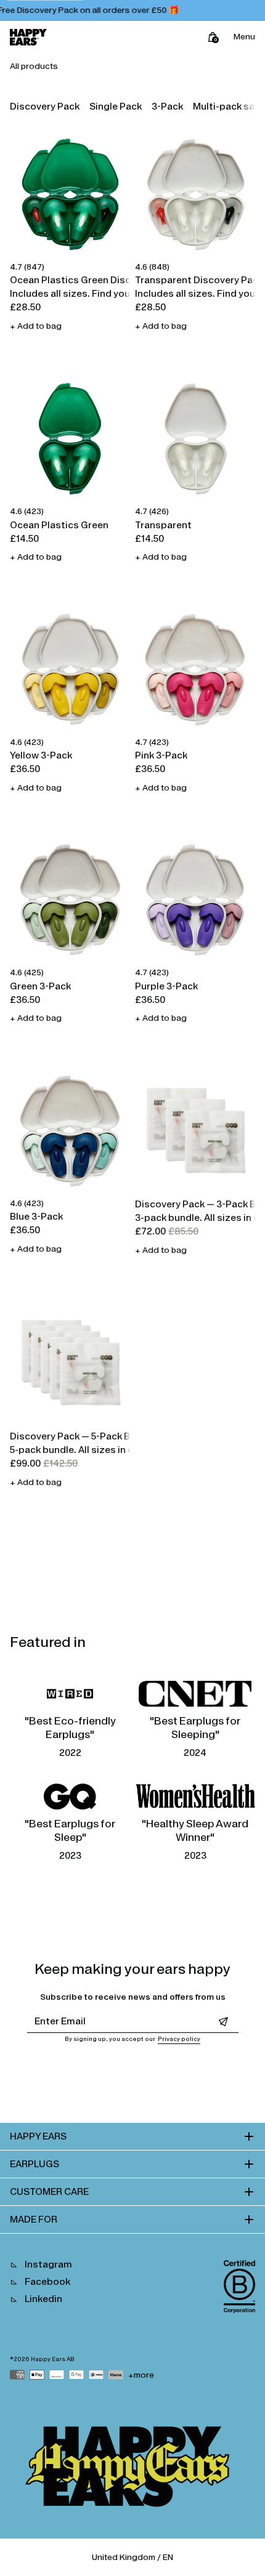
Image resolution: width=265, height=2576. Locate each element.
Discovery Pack (45, 106)
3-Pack (167, 106)
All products (34, 66)
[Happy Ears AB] (132, 2469)
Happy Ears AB (53, 2359)
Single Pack (116, 106)
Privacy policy (179, 2039)
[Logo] (28, 37)
